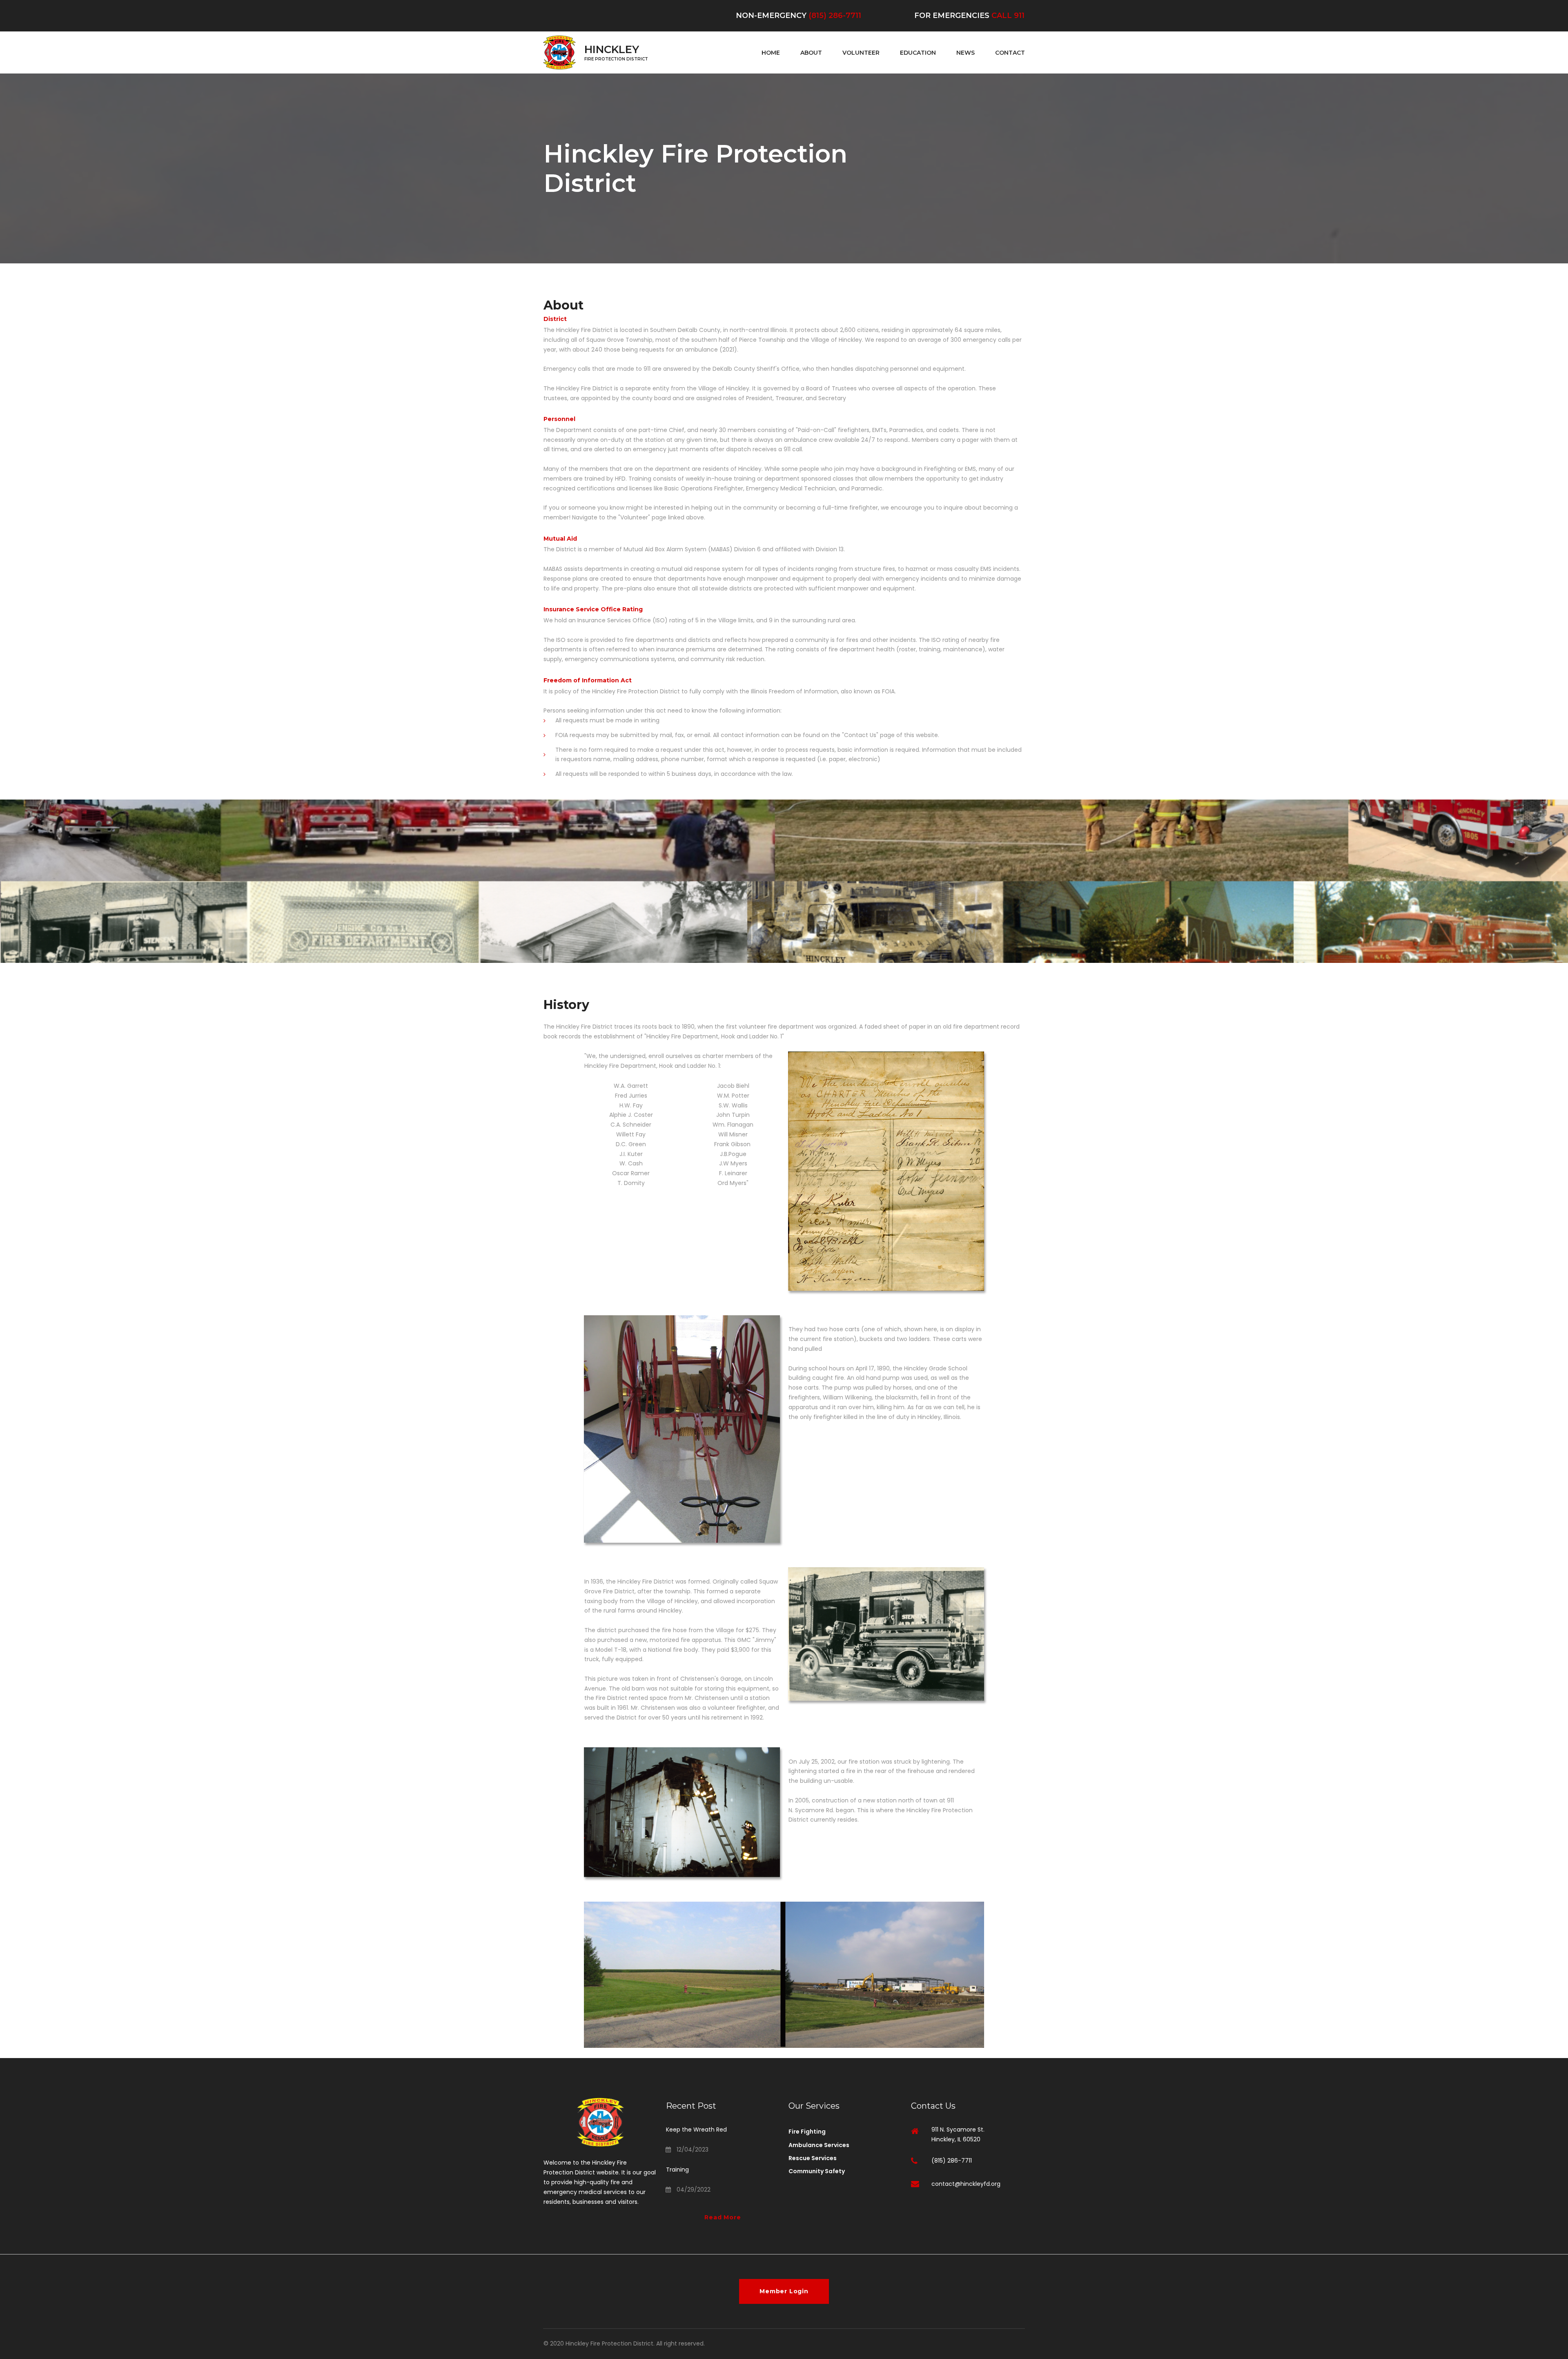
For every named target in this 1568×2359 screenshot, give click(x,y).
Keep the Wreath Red (696, 2130)
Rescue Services (813, 2158)
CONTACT (1010, 53)
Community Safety (817, 2171)
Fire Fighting (807, 2132)
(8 (812, 16)
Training (677, 2170)
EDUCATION (918, 53)
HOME (771, 53)
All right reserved (680, 2343)
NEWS (966, 53)
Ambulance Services (819, 2145)
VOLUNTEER (861, 53)
